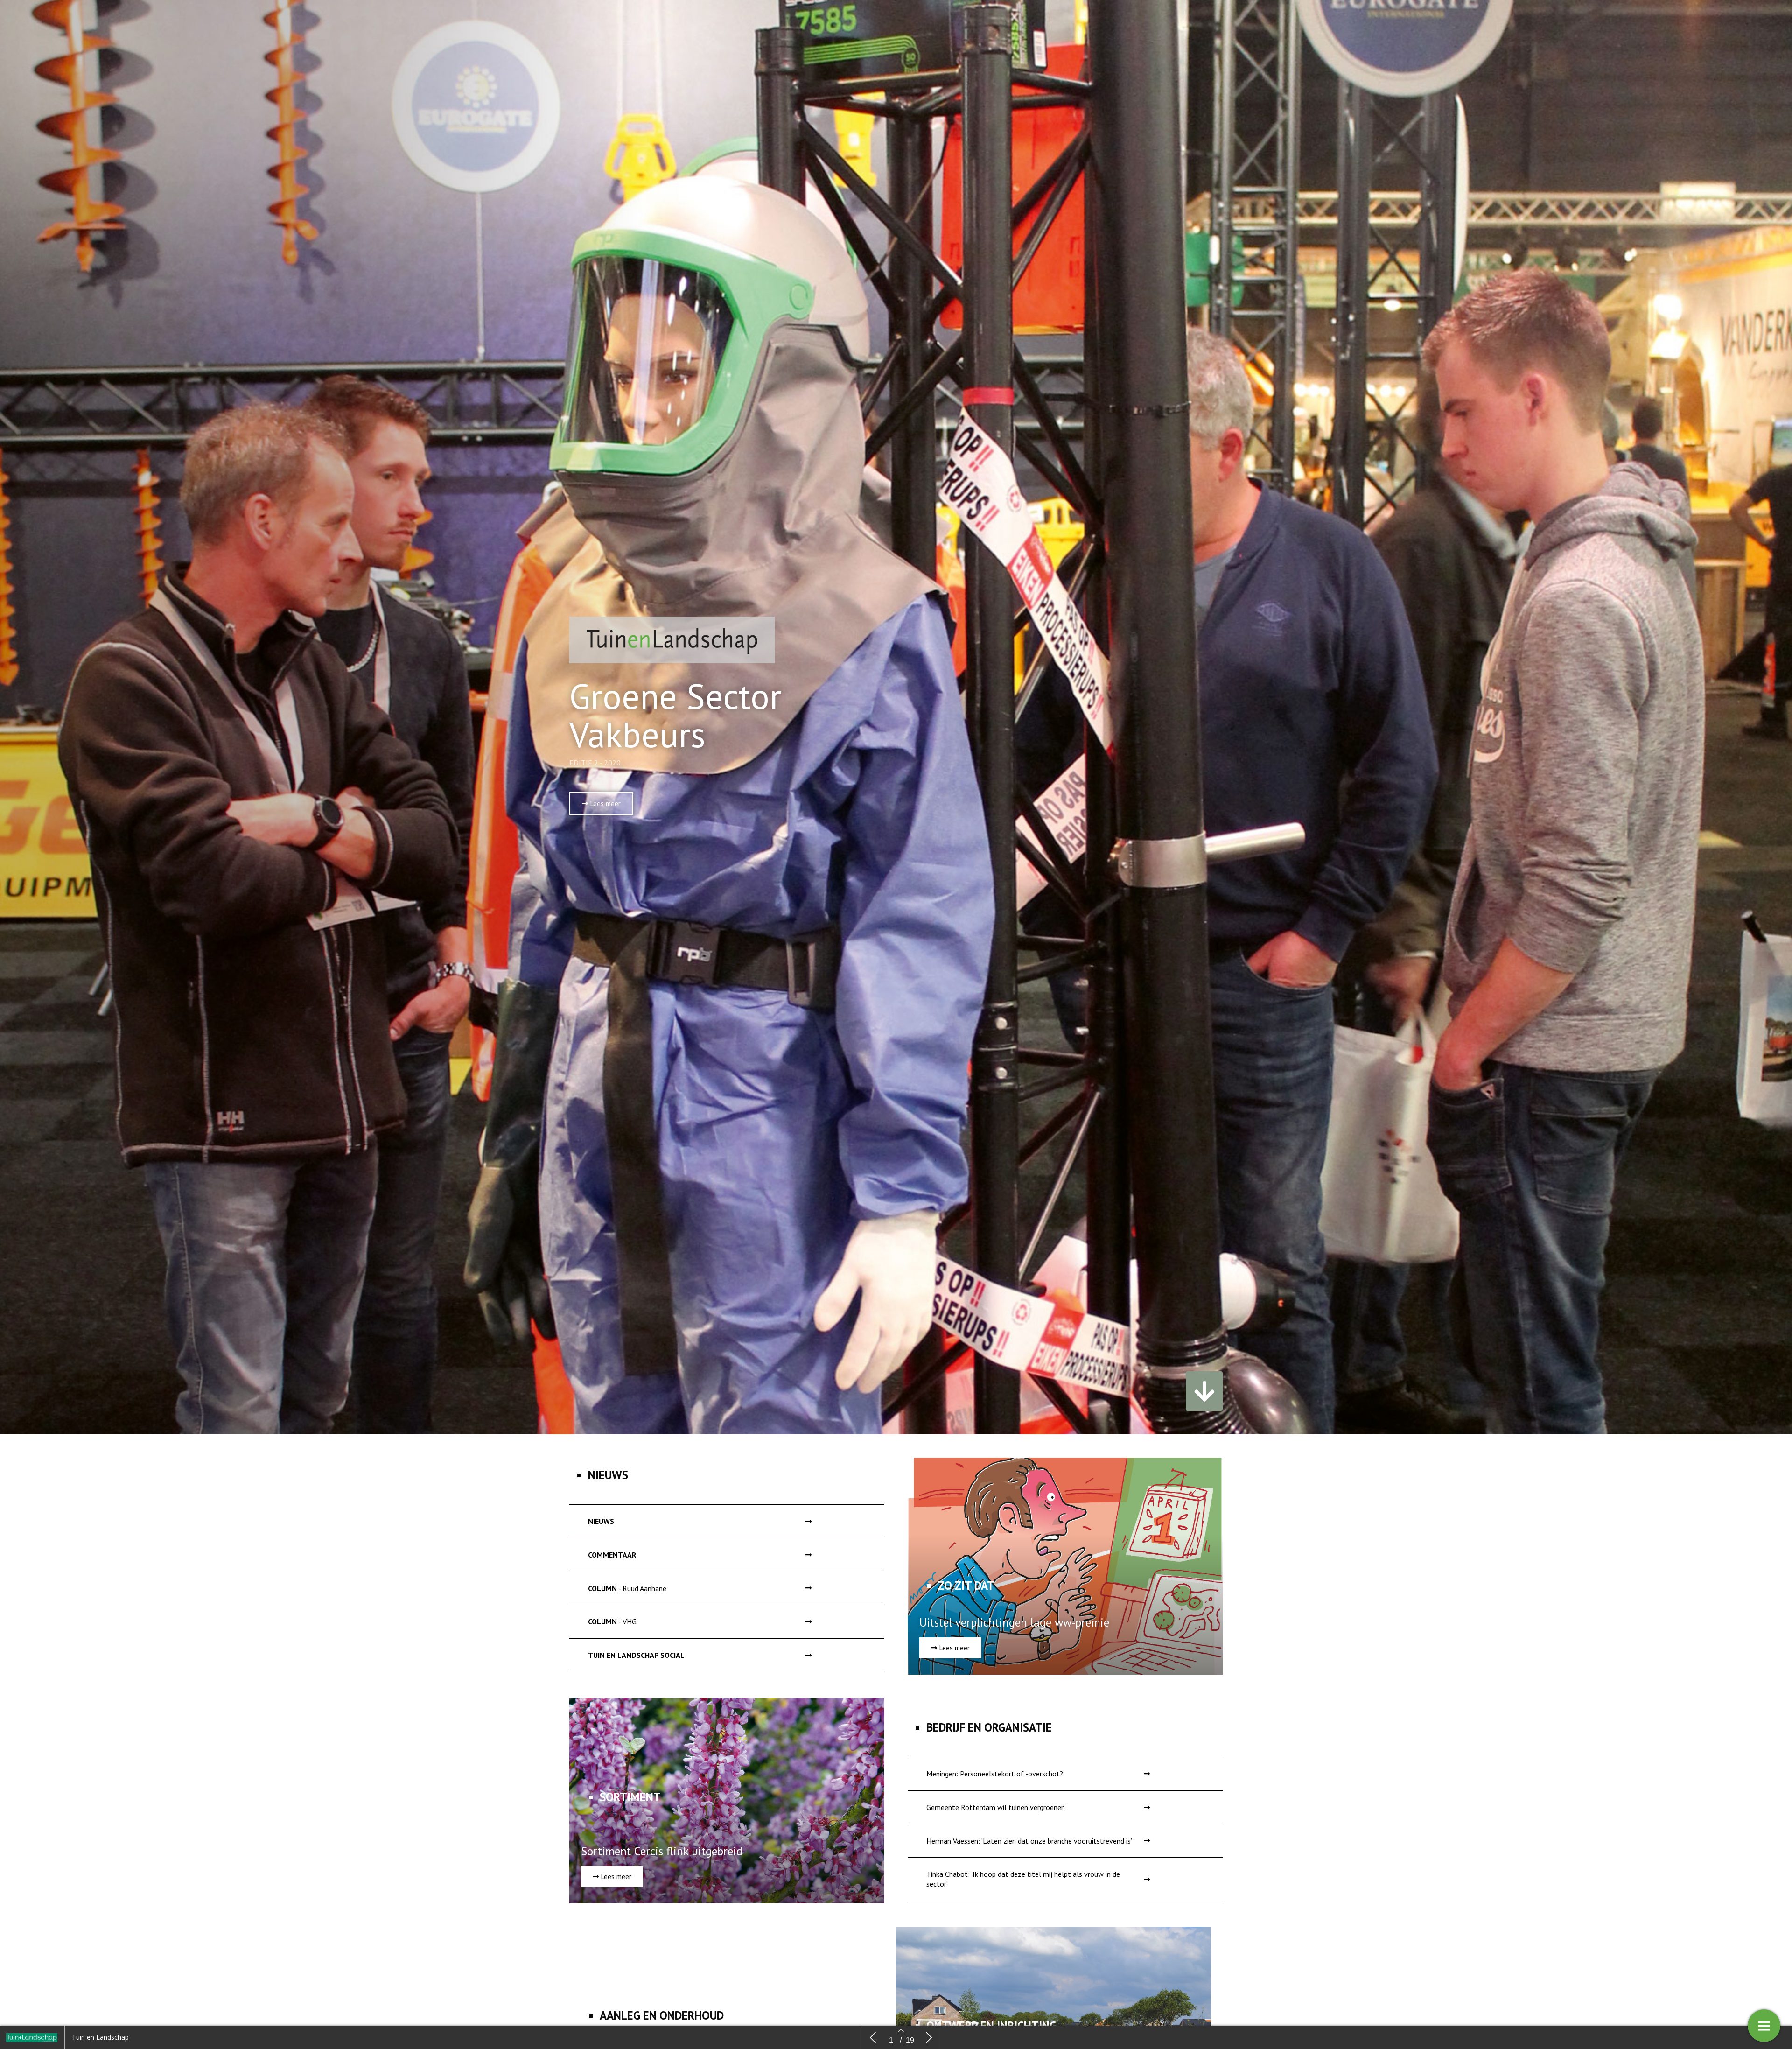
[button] (601, 803)
